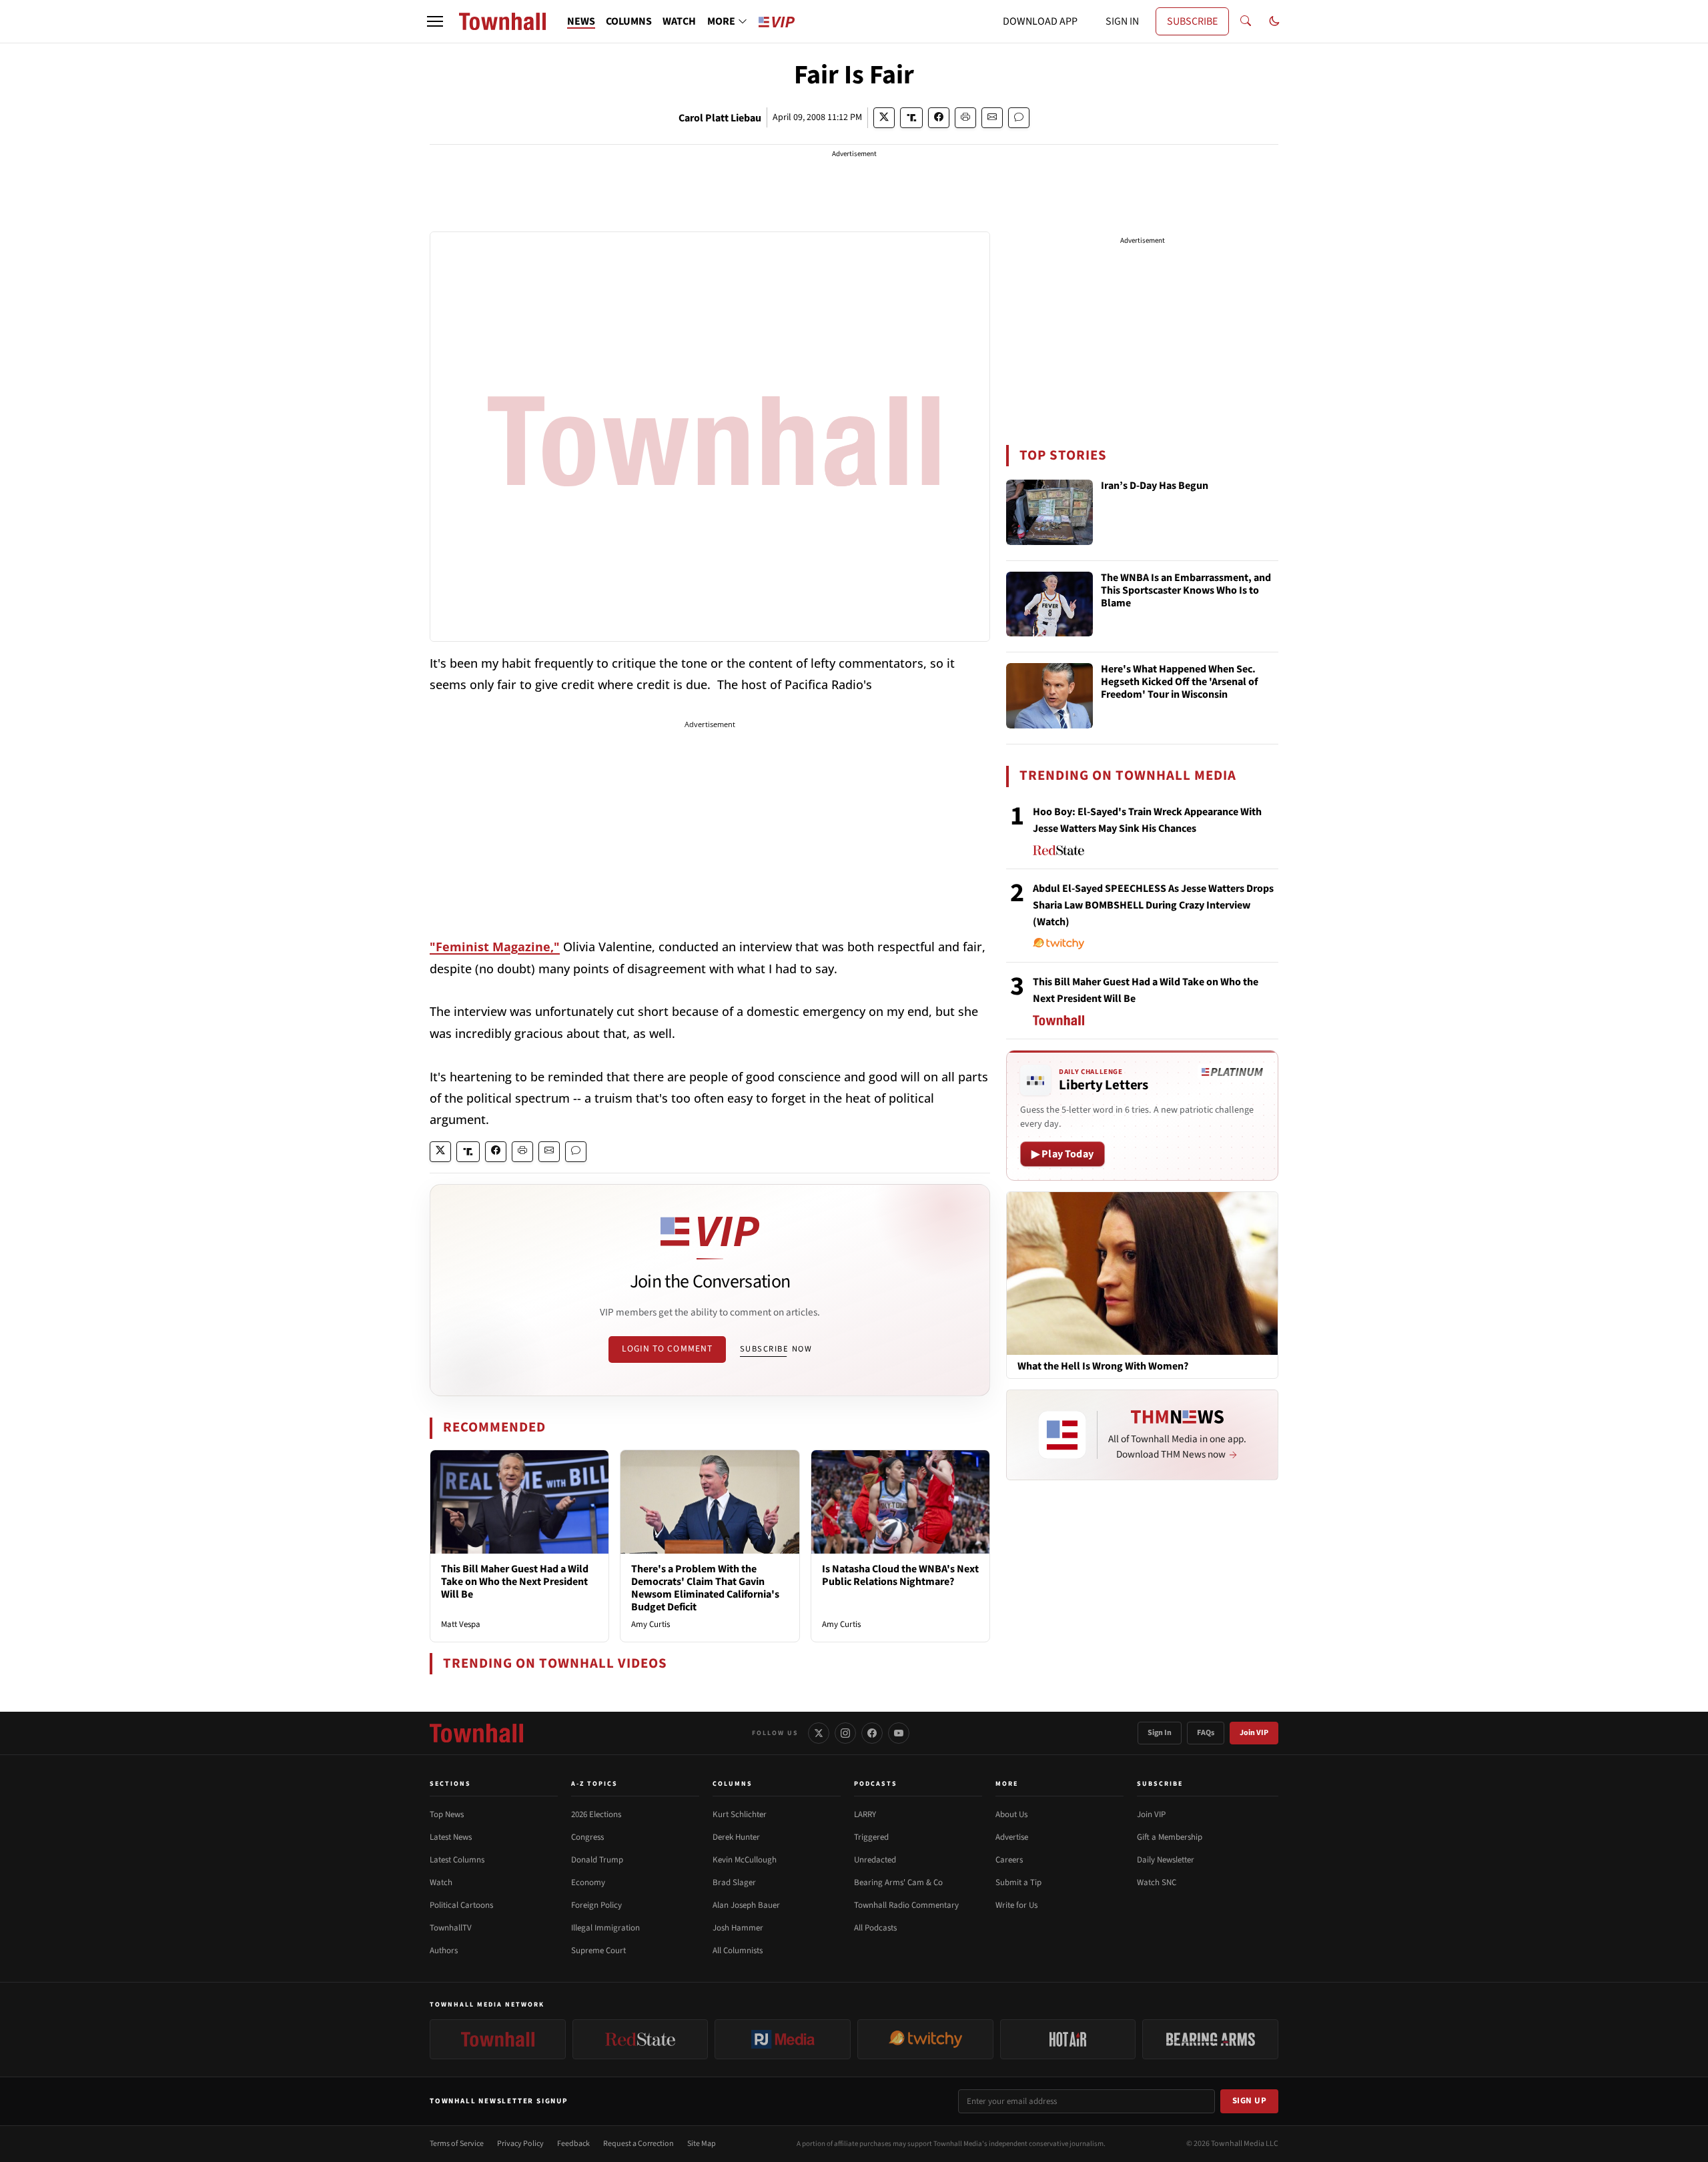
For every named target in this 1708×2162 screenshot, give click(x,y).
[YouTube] (899, 1733)
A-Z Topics (594, 1784)
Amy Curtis (651, 1624)
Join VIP (1254, 1733)
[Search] (1246, 21)
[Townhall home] (476, 1733)
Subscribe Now (776, 1349)
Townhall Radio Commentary (906, 1905)
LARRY (865, 1814)
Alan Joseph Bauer (746, 1905)
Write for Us (1016, 1905)
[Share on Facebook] (939, 118)
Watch (441, 1882)
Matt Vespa (461, 1624)
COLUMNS (629, 21)
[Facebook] (872, 1733)
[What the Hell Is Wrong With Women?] (1142, 1273)
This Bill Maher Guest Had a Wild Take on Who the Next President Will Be (515, 1582)
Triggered (871, 1837)
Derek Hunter (736, 1837)
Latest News (451, 1837)
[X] (819, 1733)
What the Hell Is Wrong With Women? (1103, 1367)
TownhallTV (451, 1928)
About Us (1011, 1814)
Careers (1009, 1860)
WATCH (679, 21)
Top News (447, 1814)
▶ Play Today (1062, 1154)
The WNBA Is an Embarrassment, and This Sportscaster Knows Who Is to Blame (1186, 591)
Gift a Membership (1170, 1837)
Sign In (1160, 1733)
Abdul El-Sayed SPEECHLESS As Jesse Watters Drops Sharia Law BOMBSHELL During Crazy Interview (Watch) (1153, 905)
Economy (588, 1882)
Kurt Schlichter (740, 1814)
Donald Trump (597, 1860)
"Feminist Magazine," (495, 947)
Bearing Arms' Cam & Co (898, 1882)
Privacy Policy (520, 2144)
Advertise (1012, 1837)
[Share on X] (884, 118)
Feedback (573, 2144)
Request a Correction (638, 2144)
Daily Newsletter (1166, 1860)
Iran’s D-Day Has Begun (1155, 486)
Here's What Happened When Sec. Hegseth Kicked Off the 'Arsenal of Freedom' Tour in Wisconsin (1179, 682)
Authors (444, 1951)
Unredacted (875, 1860)
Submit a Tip (1018, 1882)
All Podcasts (875, 1928)
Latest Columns (457, 1860)
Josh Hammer (738, 1928)
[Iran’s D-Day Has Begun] (1049, 512)
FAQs (1206, 1733)
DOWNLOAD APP (1040, 21)
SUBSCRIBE (1192, 21)
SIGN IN (1122, 21)
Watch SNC (1157, 1882)
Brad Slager (734, 1882)
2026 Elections (596, 1814)
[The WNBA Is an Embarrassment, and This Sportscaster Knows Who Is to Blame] (1049, 604)
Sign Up (1250, 2101)
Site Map (702, 2144)
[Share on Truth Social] (912, 118)
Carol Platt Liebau (720, 118)
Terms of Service (457, 2144)
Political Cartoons (461, 1905)
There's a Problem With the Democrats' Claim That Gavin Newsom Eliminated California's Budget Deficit (705, 1588)
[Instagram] (845, 1733)
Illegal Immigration (605, 1928)
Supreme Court (598, 1951)
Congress (587, 1837)
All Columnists (738, 1951)
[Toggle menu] (435, 21)
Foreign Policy (596, 1905)
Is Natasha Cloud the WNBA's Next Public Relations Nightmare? (900, 1575)
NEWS (581, 21)
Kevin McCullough (745, 1860)
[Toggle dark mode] (1274, 21)
